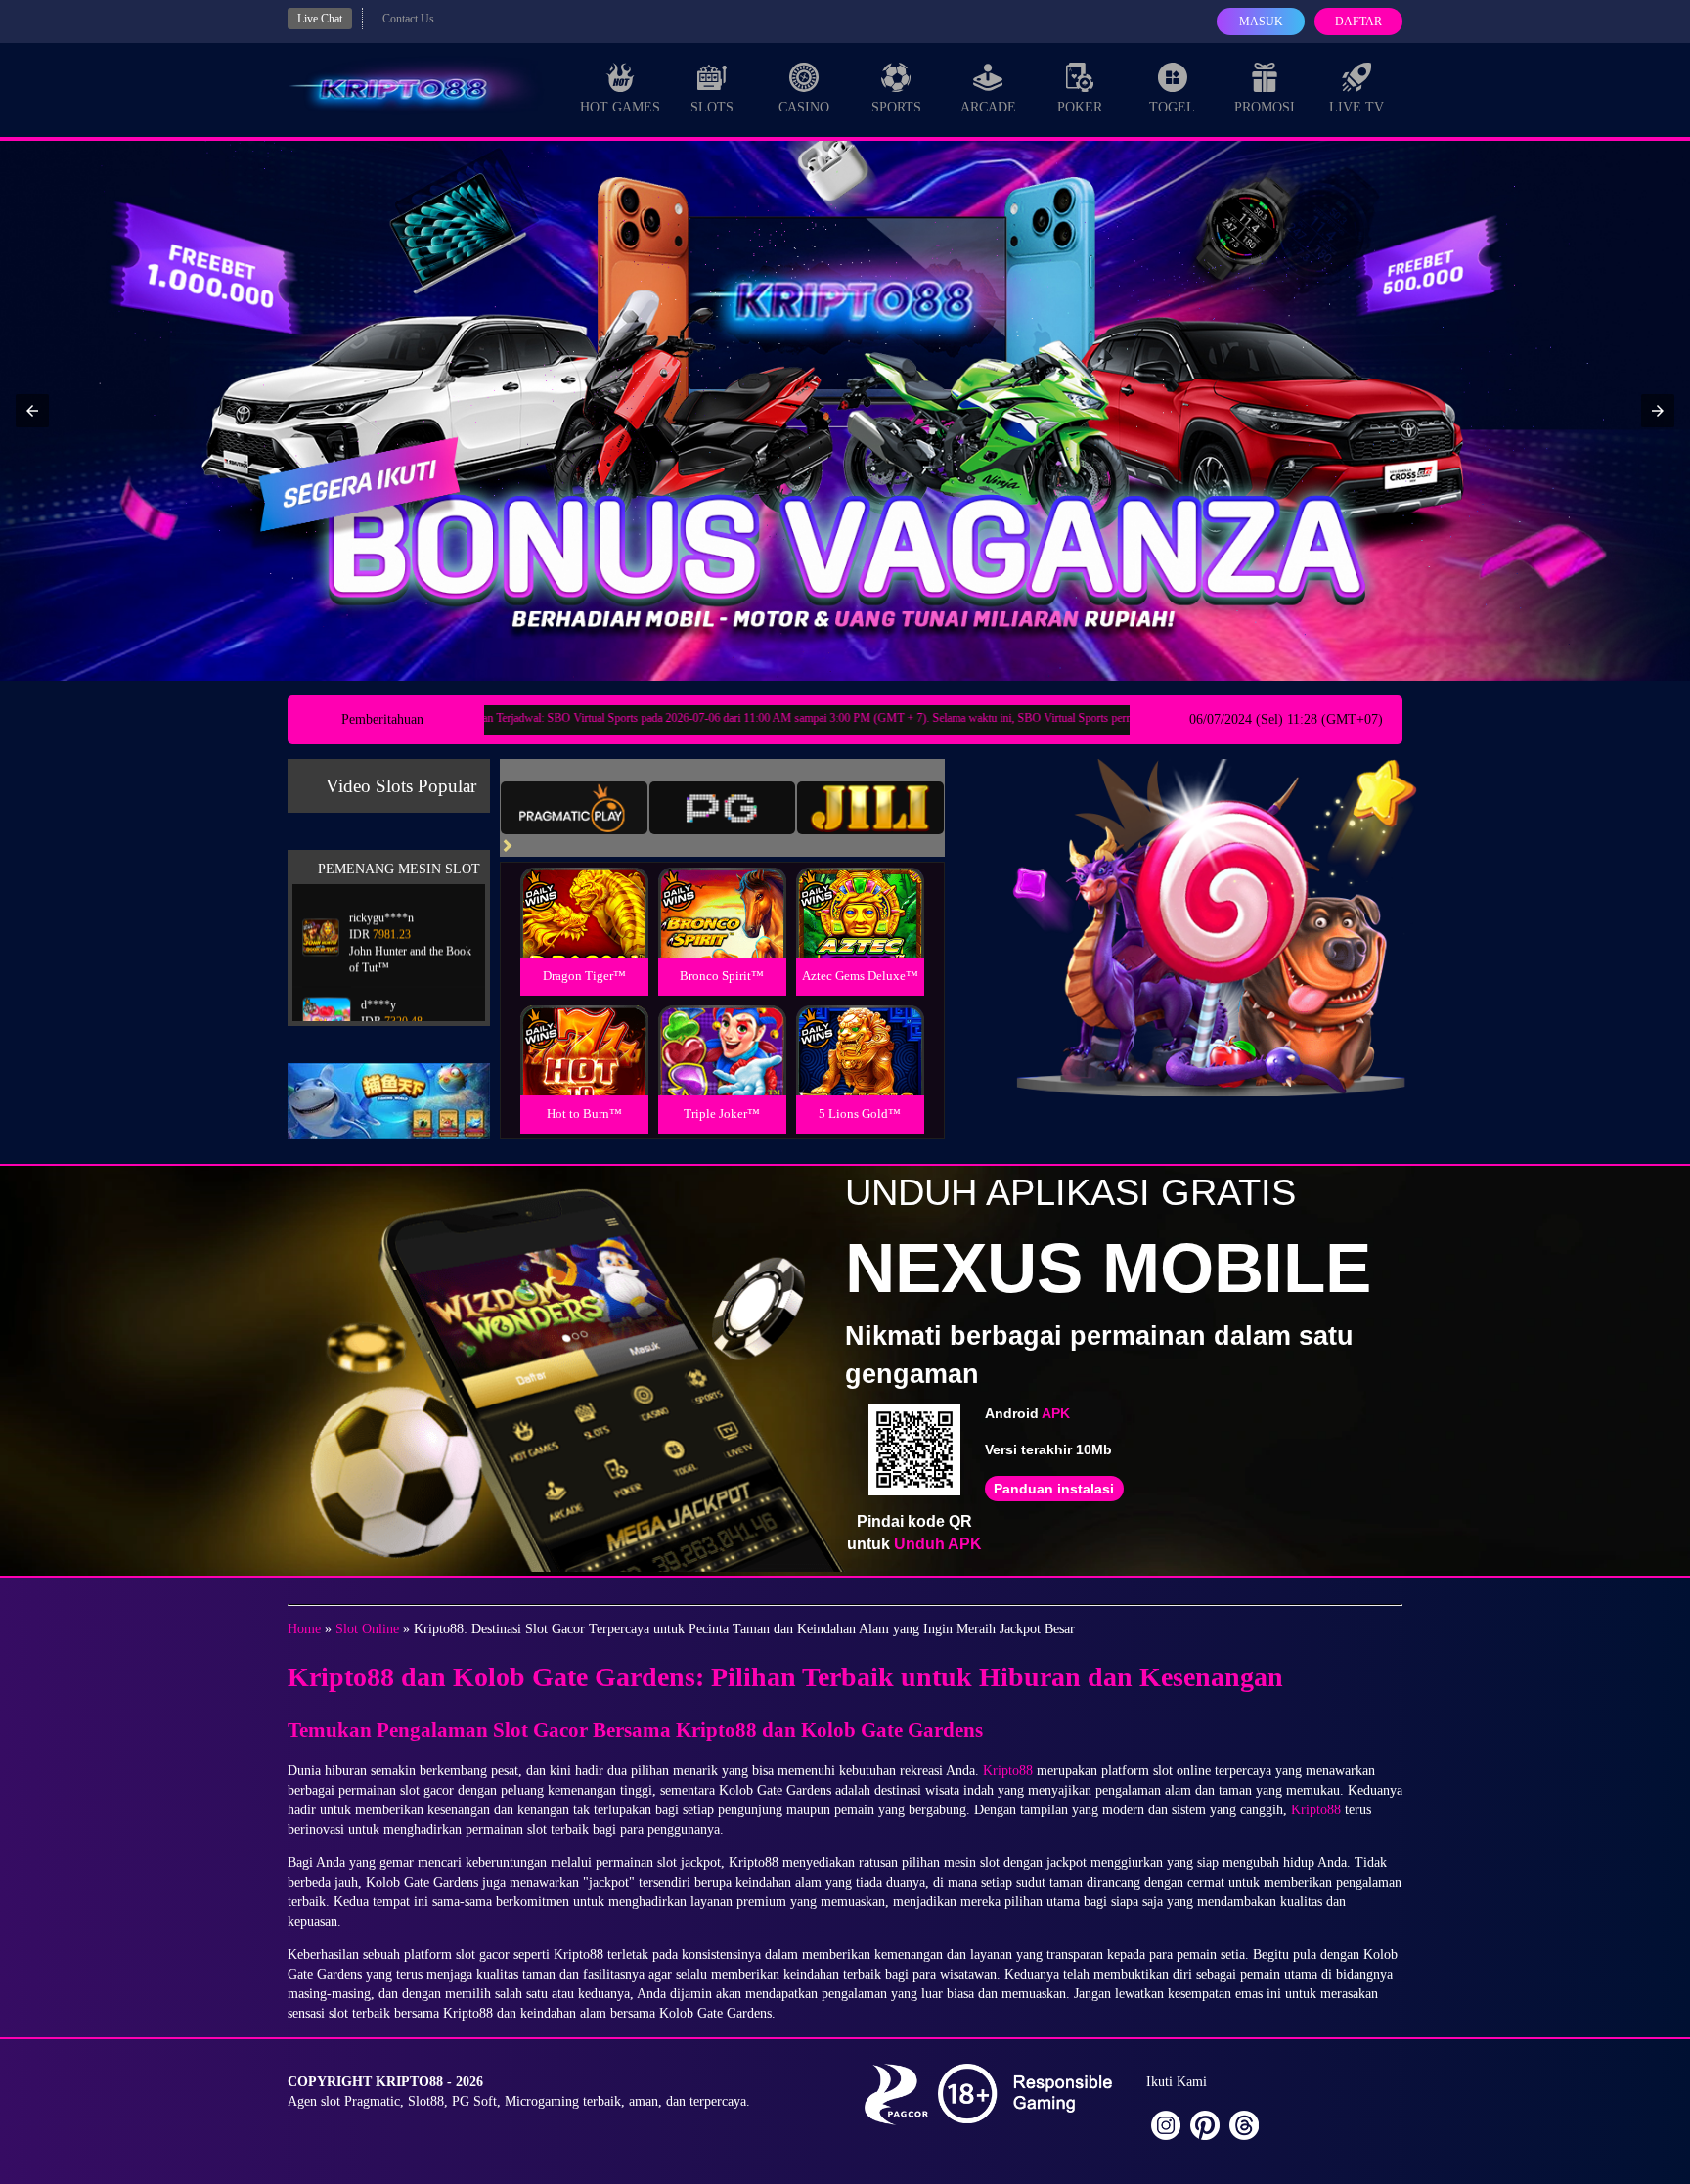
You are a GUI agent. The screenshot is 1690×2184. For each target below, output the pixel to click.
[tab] (574, 808)
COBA (584, 890)
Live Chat (320, 19)
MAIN (584, 934)
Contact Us (408, 19)
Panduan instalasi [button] (1054, 1489)
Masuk (1261, 22)
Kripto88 (1008, 1771)
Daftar (1358, 22)
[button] (32, 411)
